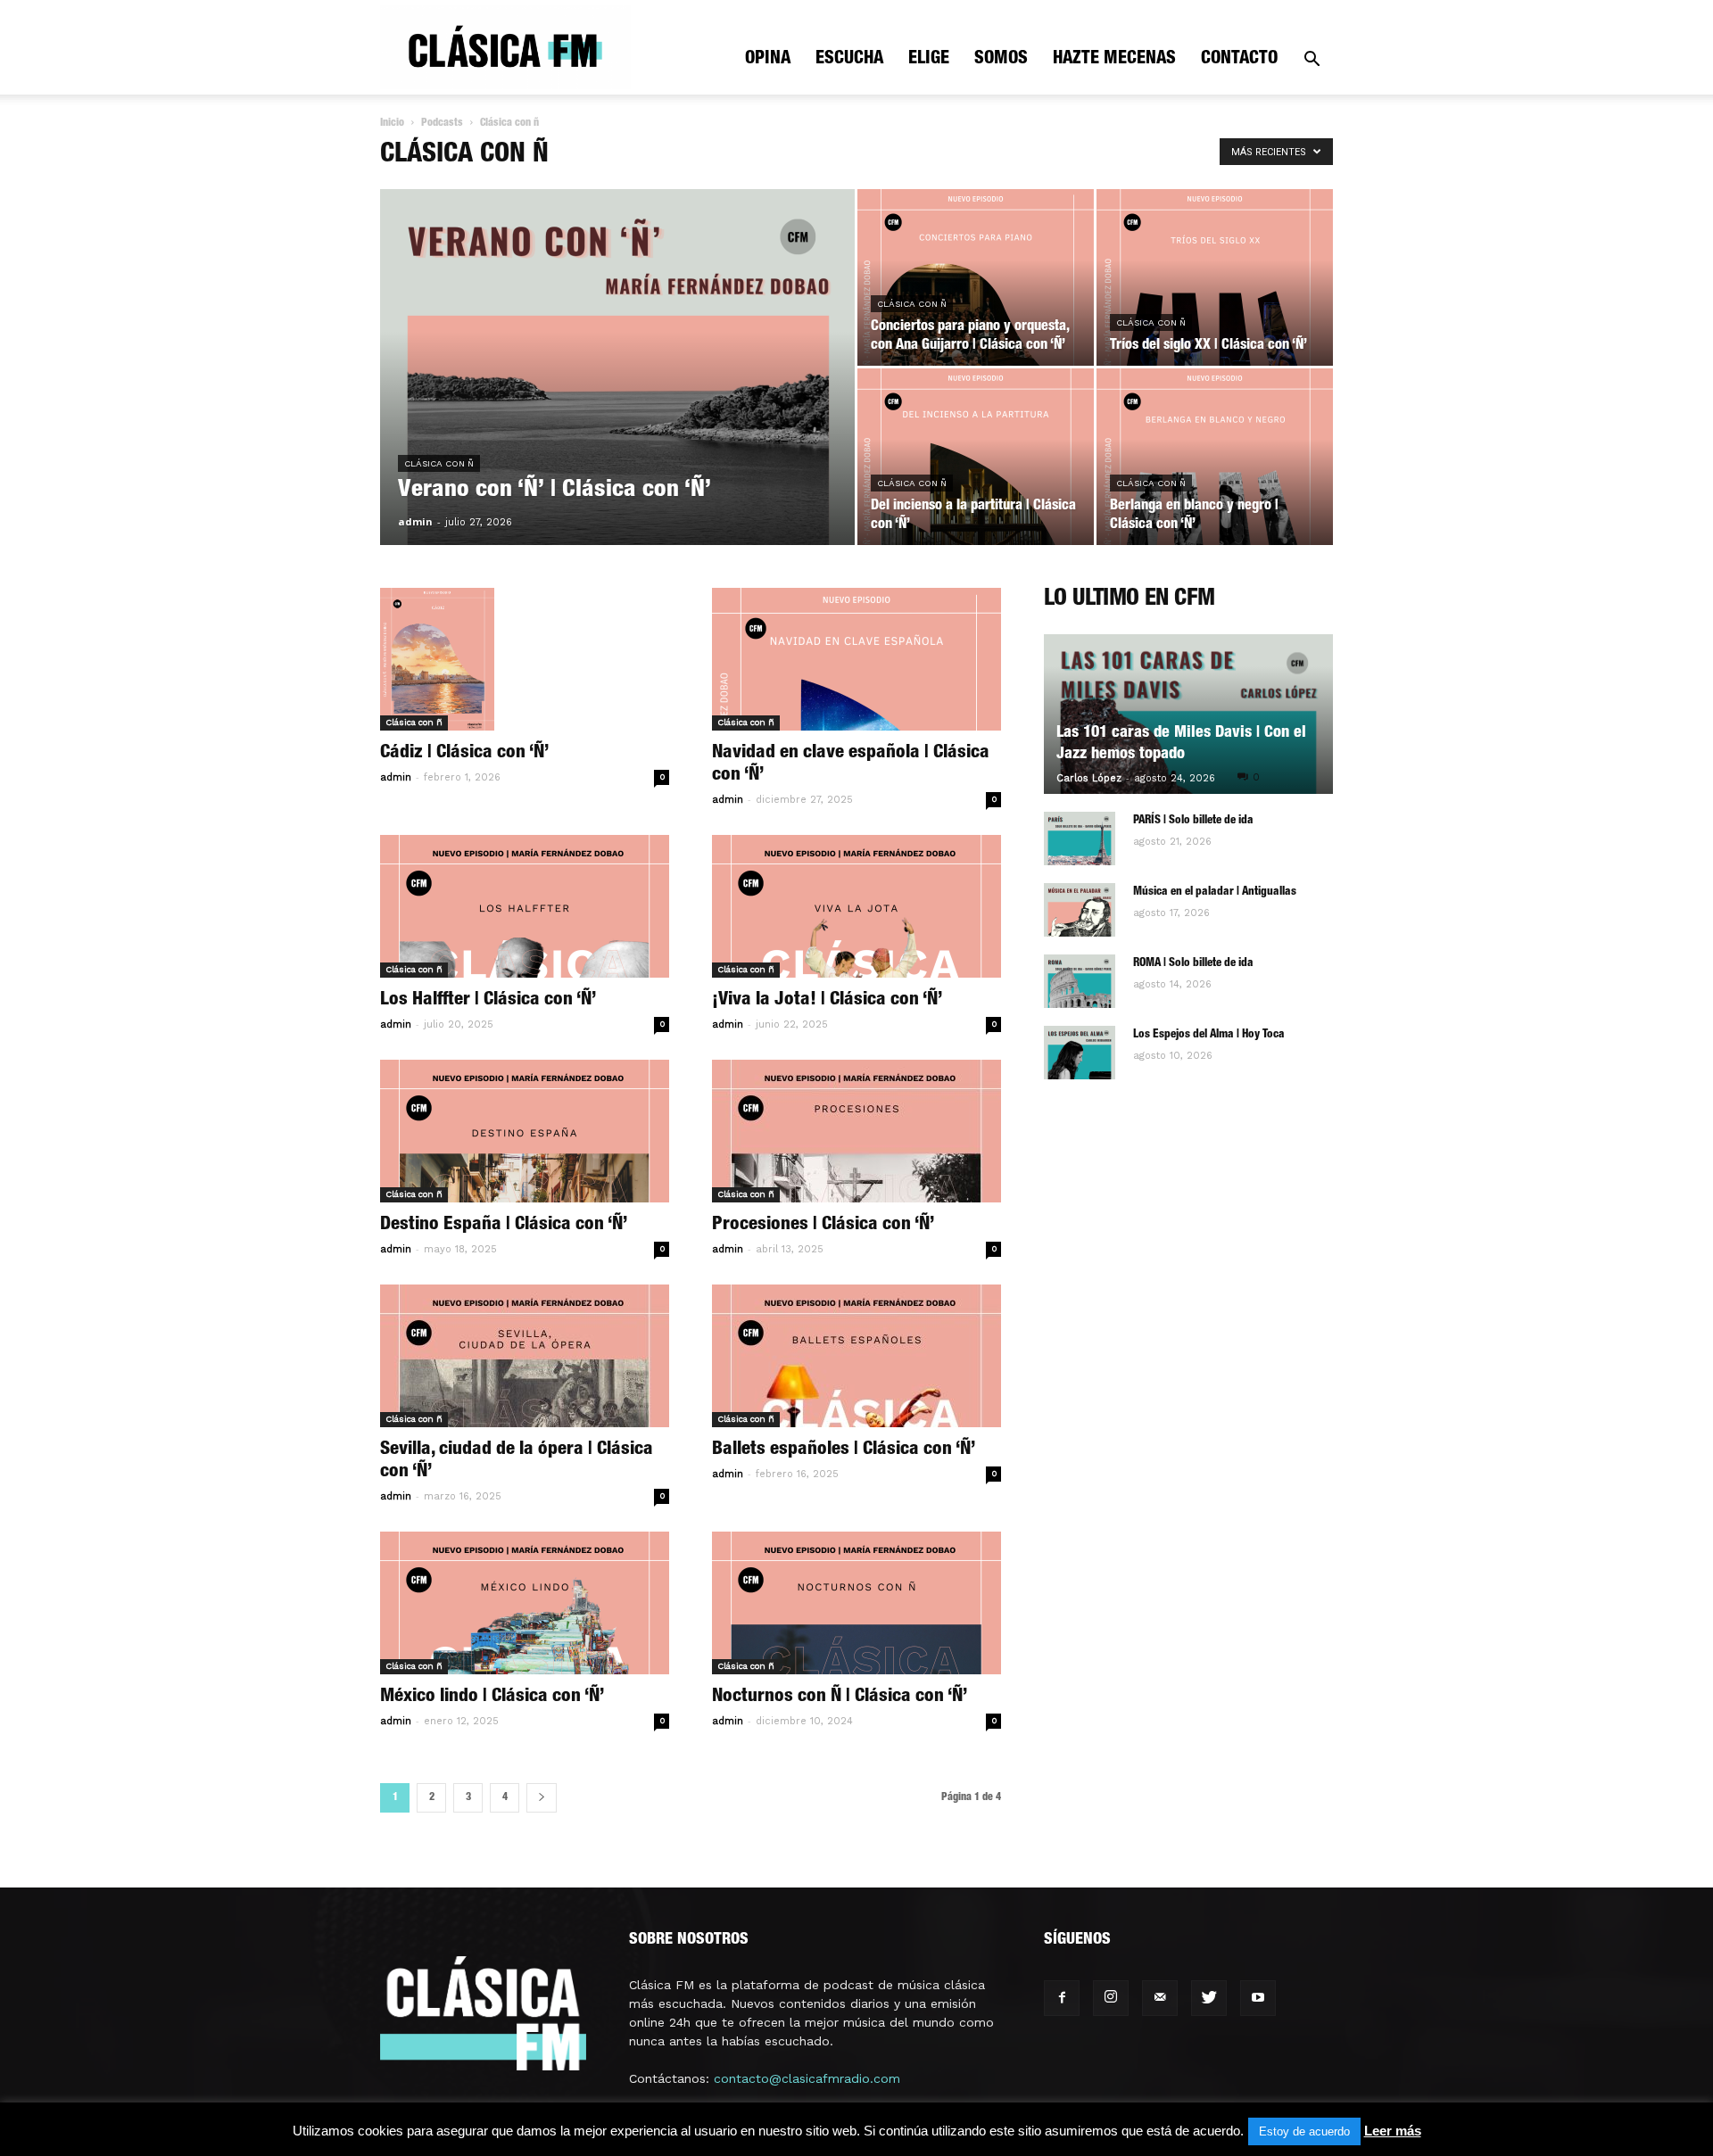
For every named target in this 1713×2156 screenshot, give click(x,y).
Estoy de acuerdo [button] (1304, 2131)
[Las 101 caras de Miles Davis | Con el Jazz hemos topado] (1188, 714)
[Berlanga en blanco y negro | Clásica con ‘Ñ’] (1215, 457)
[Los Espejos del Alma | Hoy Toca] (1080, 1053)
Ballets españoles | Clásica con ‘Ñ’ (844, 1450)
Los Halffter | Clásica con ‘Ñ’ (488, 1000)
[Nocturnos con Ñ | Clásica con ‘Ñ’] (856, 1603)
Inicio (392, 123)
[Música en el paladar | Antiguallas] (1080, 910)
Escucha (849, 60)
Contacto (1239, 60)
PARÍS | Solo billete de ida (1193, 821)
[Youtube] (1258, 1998)
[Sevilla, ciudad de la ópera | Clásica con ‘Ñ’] (525, 1356)
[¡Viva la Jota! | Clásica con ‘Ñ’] (856, 906)
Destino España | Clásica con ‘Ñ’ (504, 1225)
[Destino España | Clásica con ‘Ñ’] (525, 1131)
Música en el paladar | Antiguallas (1215, 892)
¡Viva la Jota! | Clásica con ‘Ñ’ (827, 1000)
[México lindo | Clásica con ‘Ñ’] (525, 1603)
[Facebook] (1062, 1998)
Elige (929, 60)
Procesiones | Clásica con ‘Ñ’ (823, 1225)
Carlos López (1089, 778)
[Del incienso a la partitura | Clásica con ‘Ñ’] (976, 457)
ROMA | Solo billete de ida (1193, 964)
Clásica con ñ (439, 463)
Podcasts (442, 123)
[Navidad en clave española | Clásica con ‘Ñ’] (856, 659)
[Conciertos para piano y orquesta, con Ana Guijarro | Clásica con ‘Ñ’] (976, 277)
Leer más (1393, 2131)
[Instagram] (1111, 1998)
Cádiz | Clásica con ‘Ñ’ (464, 753)
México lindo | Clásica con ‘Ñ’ (492, 1697)
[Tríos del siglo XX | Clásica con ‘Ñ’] (1215, 277)
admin (415, 521)
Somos (1001, 60)
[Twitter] (1209, 1998)
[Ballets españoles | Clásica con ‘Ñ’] (856, 1356)
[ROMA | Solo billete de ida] (1080, 981)
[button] (1312, 61)
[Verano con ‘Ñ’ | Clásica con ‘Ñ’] (617, 395)
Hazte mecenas (1114, 60)
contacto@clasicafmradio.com (807, 2078)
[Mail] (1160, 1998)
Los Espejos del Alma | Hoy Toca (1209, 1035)
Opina (768, 60)
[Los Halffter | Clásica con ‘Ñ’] (525, 906)
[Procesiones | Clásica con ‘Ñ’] (856, 1131)
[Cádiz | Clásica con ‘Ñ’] (525, 659)
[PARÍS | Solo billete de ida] (1080, 838)
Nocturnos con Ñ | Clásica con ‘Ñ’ (840, 1697)
